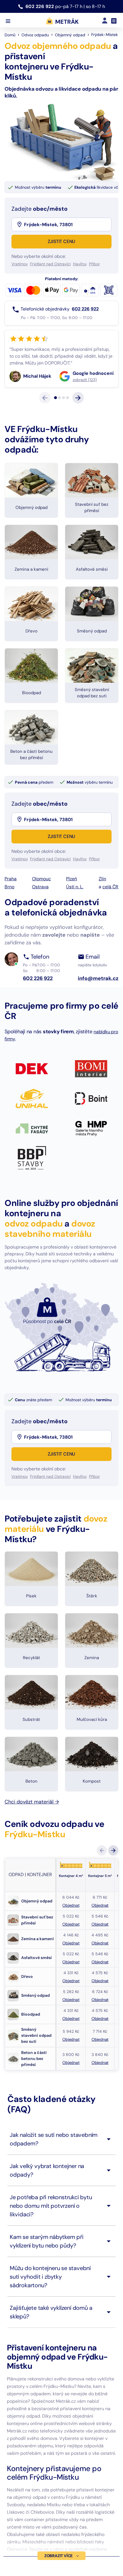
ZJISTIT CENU (62, 241)
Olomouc (41, 920)
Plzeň (72, 920)
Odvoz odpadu (35, 35)
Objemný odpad (70, 35)
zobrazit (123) (35, 421)
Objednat (71, 1946)
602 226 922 (40, 6)
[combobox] (67, 224)
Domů (10, 35)
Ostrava (40, 928)
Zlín (102, 920)
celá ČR (110, 928)
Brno (9, 928)
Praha (11, 920)
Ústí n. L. (75, 928)
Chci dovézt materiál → (32, 1843)
